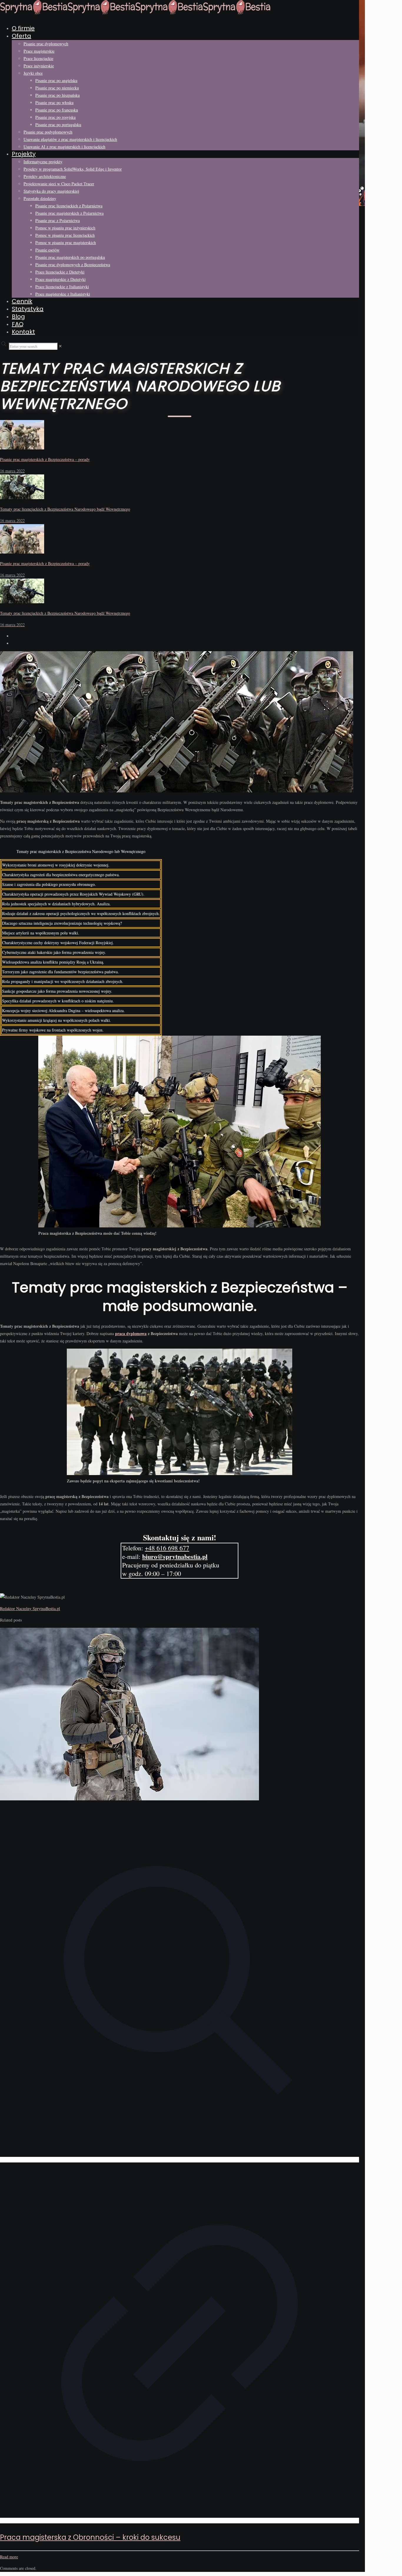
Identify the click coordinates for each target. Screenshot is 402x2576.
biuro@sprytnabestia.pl (175, 1556)
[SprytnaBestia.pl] (135, 13)
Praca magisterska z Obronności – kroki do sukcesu (90, 2537)
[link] (60, 346)
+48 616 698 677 (167, 1548)
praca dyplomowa (131, 1333)
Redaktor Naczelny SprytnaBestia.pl (30, 1608)
